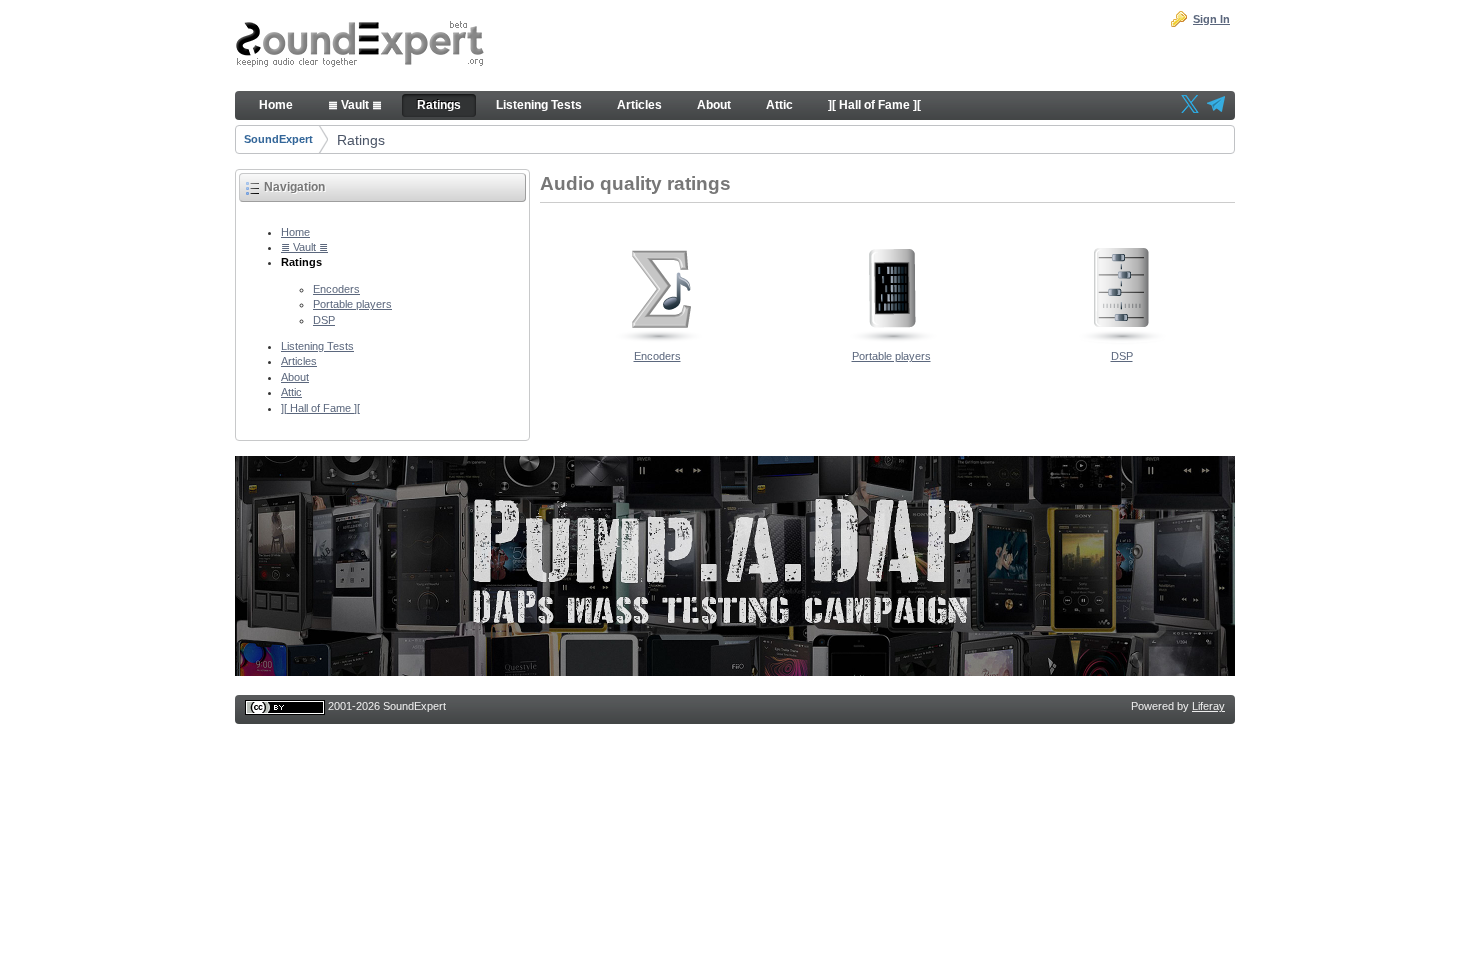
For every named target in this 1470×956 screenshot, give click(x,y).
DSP (324, 320)
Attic (291, 392)
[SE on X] (1190, 106)
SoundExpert (278, 139)
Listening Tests (317, 346)
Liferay (1208, 706)
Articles (299, 361)
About (295, 377)
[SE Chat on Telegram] (1216, 106)
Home (295, 232)
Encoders (336, 289)
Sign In (1211, 19)
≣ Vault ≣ (304, 247)
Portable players (352, 304)
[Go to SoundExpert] (360, 46)
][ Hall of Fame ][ (320, 408)
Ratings (361, 140)
